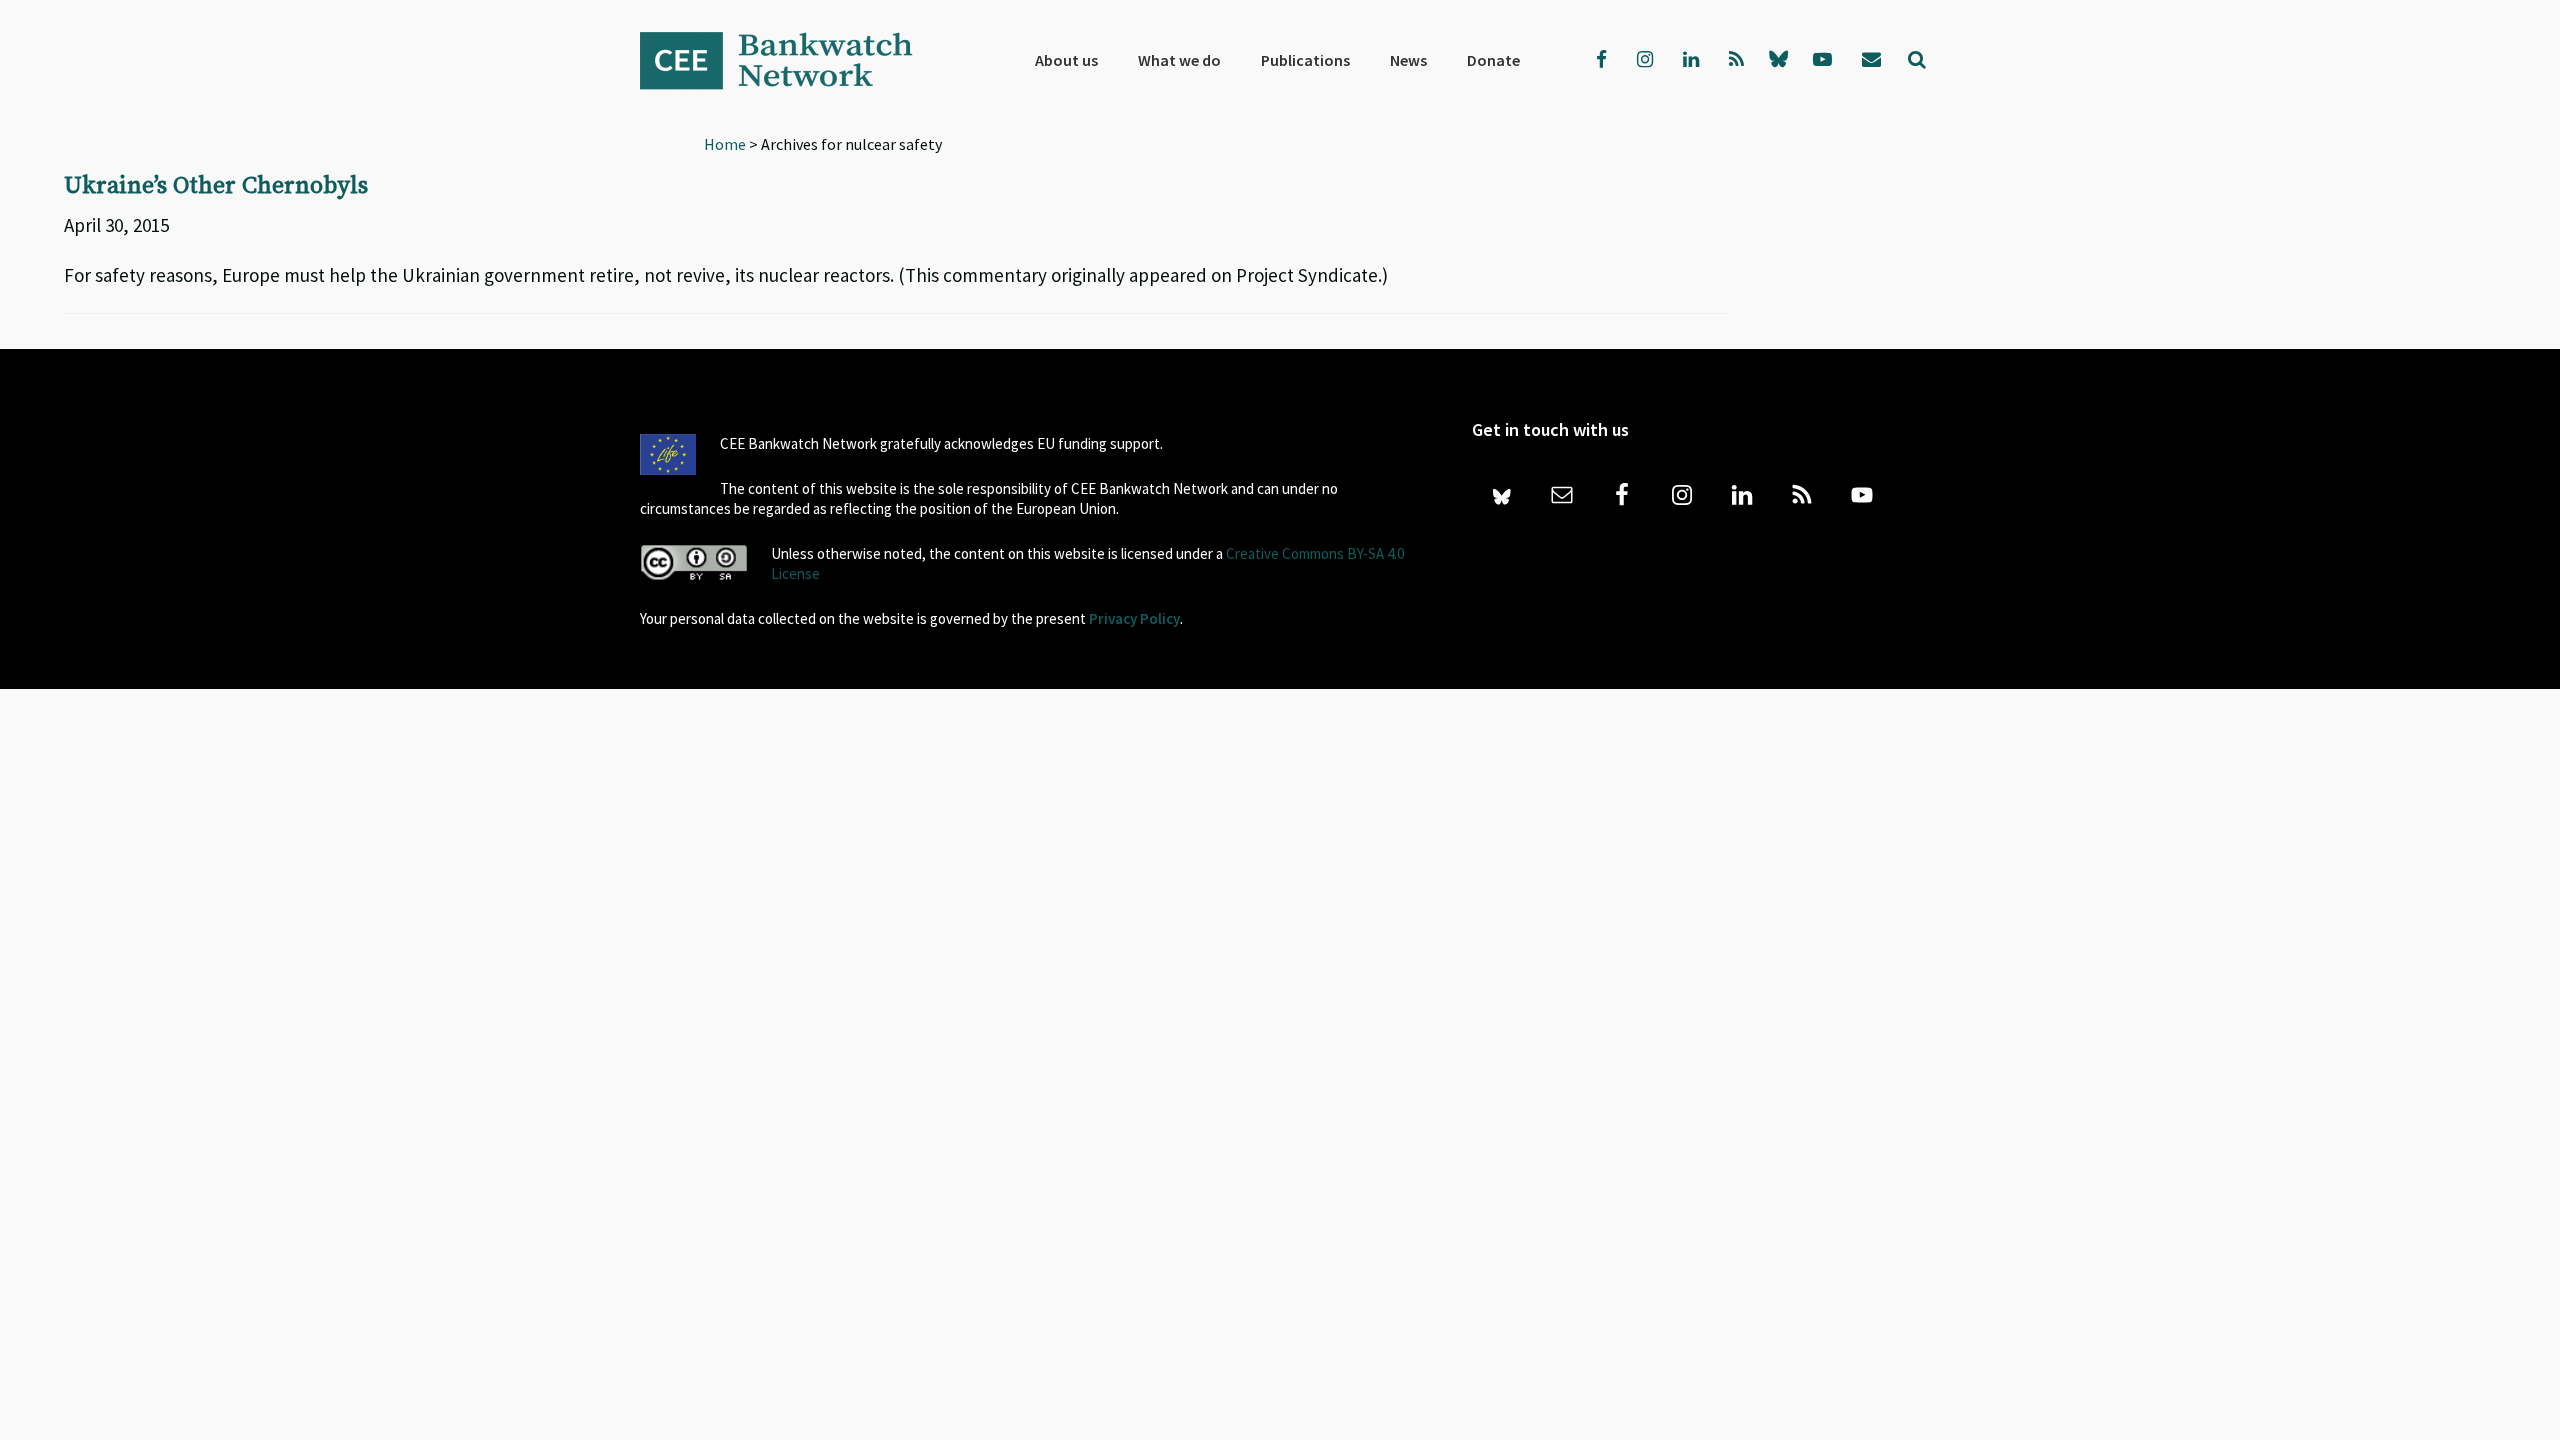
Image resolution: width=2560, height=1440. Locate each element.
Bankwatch (790, 60)
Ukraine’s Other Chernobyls (216, 186)
